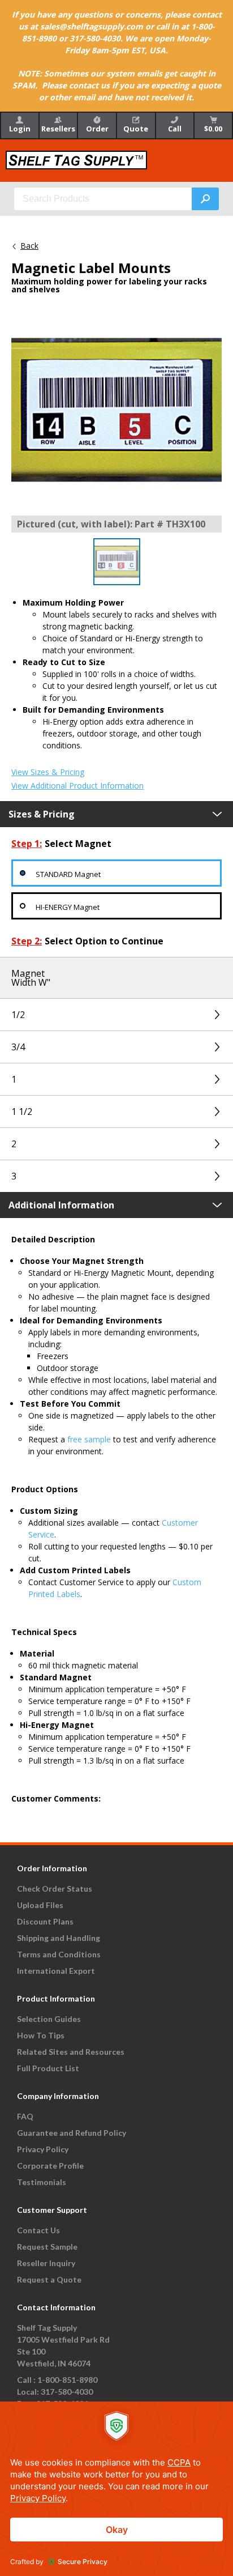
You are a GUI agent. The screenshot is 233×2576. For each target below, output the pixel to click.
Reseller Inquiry (46, 2263)
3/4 (18, 1047)
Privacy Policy (43, 2149)
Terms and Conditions (59, 1954)
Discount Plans (45, 1921)
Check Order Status (55, 1889)
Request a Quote (49, 2279)
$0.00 (213, 129)
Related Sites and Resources (71, 2052)
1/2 (18, 1015)
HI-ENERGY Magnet (68, 907)
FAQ (25, 2116)
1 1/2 (22, 1112)
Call (175, 129)
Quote (136, 129)
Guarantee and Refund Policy (72, 2133)
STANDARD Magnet (68, 874)
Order (97, 129)
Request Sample (47, 2247)
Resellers (58, 129)
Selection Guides (49, 2019)
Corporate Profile (50, 2166)
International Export (56, 1971)
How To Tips (41, 2035)
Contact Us (38, 2230)
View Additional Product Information (77, 786)
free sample (89, 1439)
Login (20, 129)
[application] (116, 2489)
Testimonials (42, 2182)
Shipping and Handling (59, 1938)
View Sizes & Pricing (48, 772)
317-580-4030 (67, 2392)
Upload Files (40, 1905)
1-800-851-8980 (67, 2380)
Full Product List (48, 2068)
